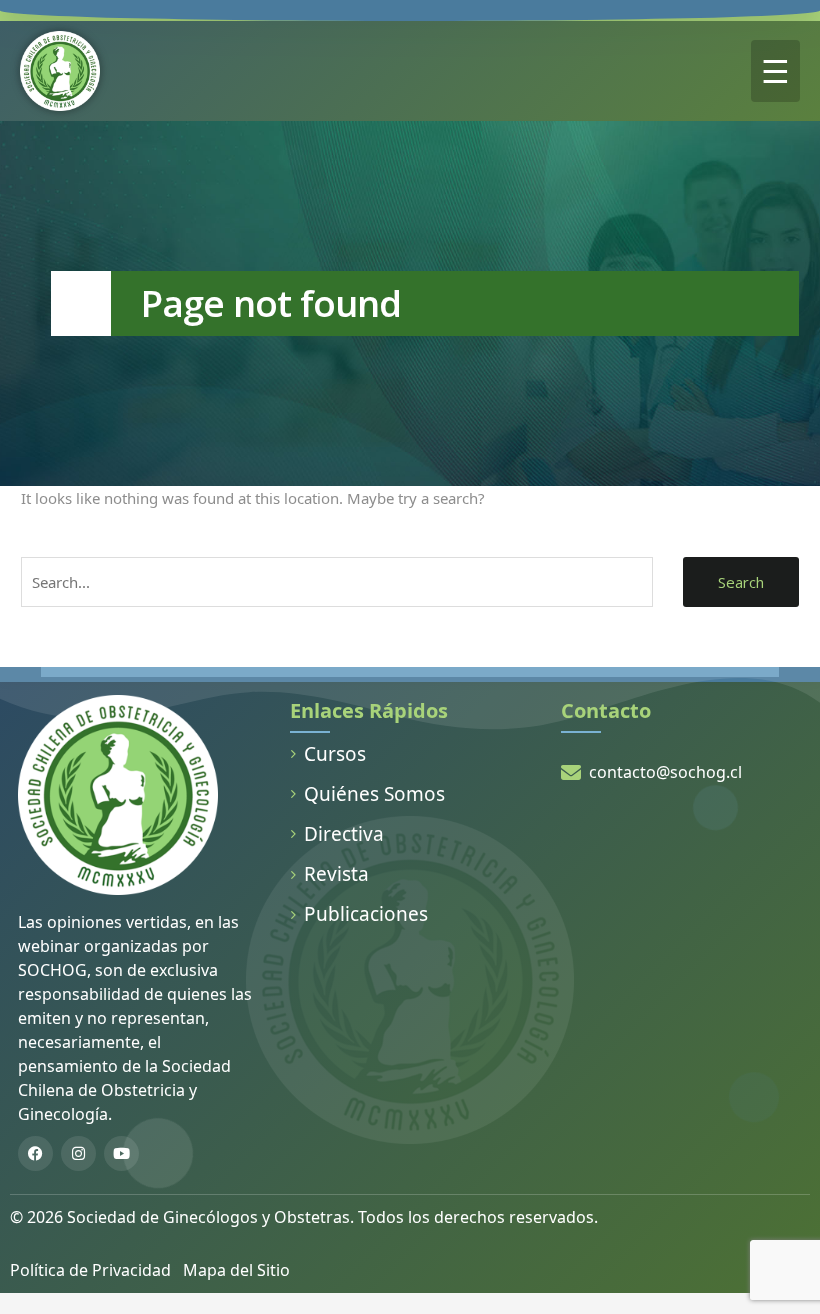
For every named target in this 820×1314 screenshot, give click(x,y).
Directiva (344, 834)
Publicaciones (366, 914)
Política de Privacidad (90, 1270)
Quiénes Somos (374, 794)
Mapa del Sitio (236, 1270)
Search (741, 582)
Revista (336, 874)
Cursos (335, 754)
